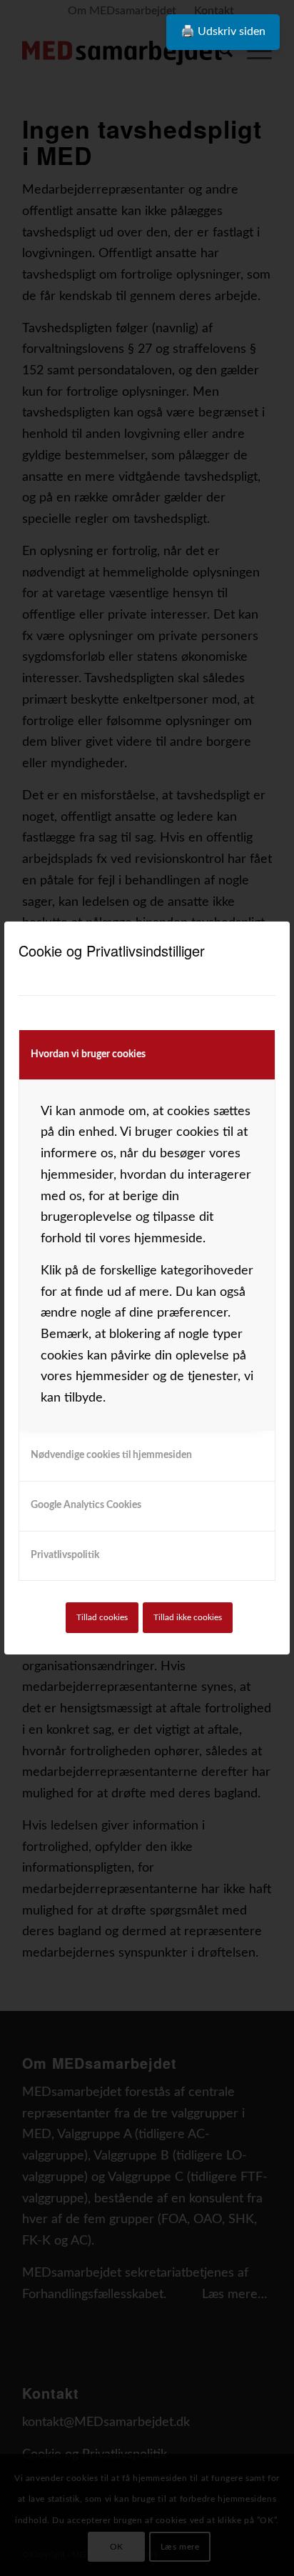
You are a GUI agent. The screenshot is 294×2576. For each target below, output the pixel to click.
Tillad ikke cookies (188, 1617)
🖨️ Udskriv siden (223, 31)
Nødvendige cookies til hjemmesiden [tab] (111, 1455)
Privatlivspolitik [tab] (65, 1555)
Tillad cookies (102, 1617)
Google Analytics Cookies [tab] (86, 1505)
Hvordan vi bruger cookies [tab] (88, 1054)
